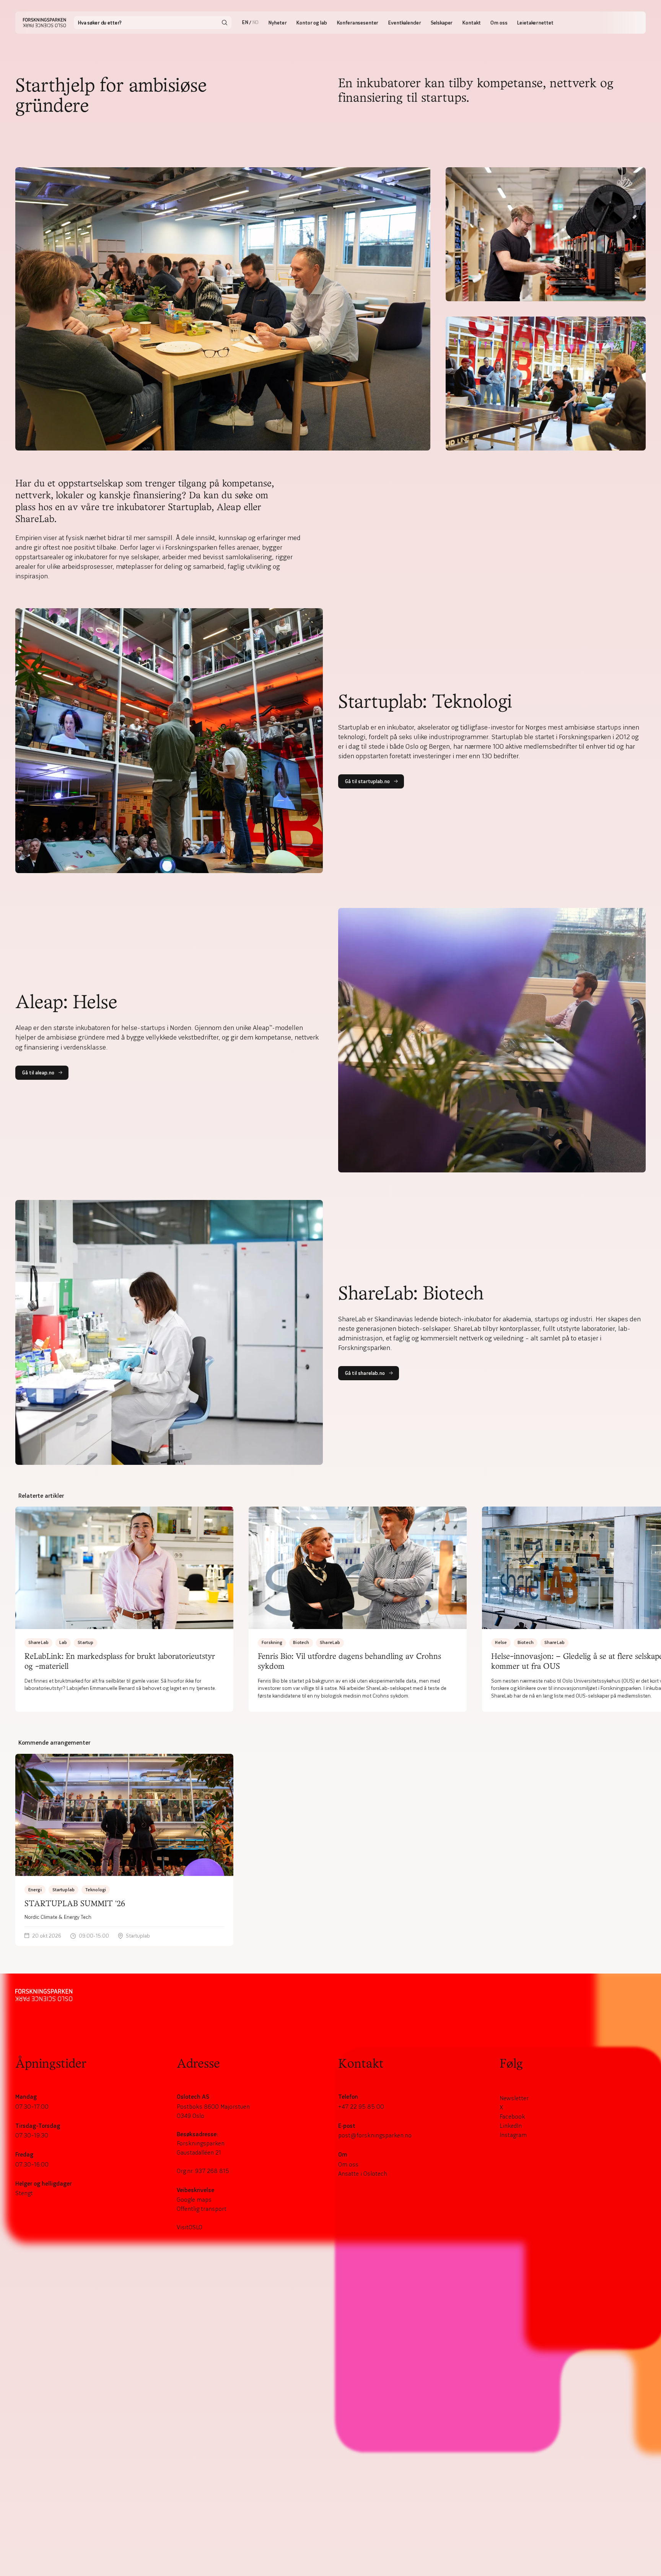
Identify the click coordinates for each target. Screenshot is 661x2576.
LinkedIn (511, 2125)
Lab (63, 1642)
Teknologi (96, 1890)
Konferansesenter (358, 23)
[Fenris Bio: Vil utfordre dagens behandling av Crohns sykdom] (358, 1609)
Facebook (512, 2116)
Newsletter (514, 2098)
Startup (85, 1642)
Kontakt (471, 23)
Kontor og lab (311, 23)
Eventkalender (404, 23)
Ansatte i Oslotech (363, 2173)
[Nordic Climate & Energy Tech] (124, 1850)
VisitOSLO (190, 2227)
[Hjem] (45, 23)
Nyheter (277, 23)
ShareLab (38, 1642)
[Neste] (646, 1609)
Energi (35, 1890)
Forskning (272, 1642)
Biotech (301, 1642)
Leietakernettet (535, 23)
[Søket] (225, 23)
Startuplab (63, 1890)
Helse (501, 1642)
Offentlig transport (202, 2209)
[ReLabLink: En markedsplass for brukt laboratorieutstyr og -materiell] (124, 1609)
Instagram (513, 2135)
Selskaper (442, 23)
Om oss (499, 23)
